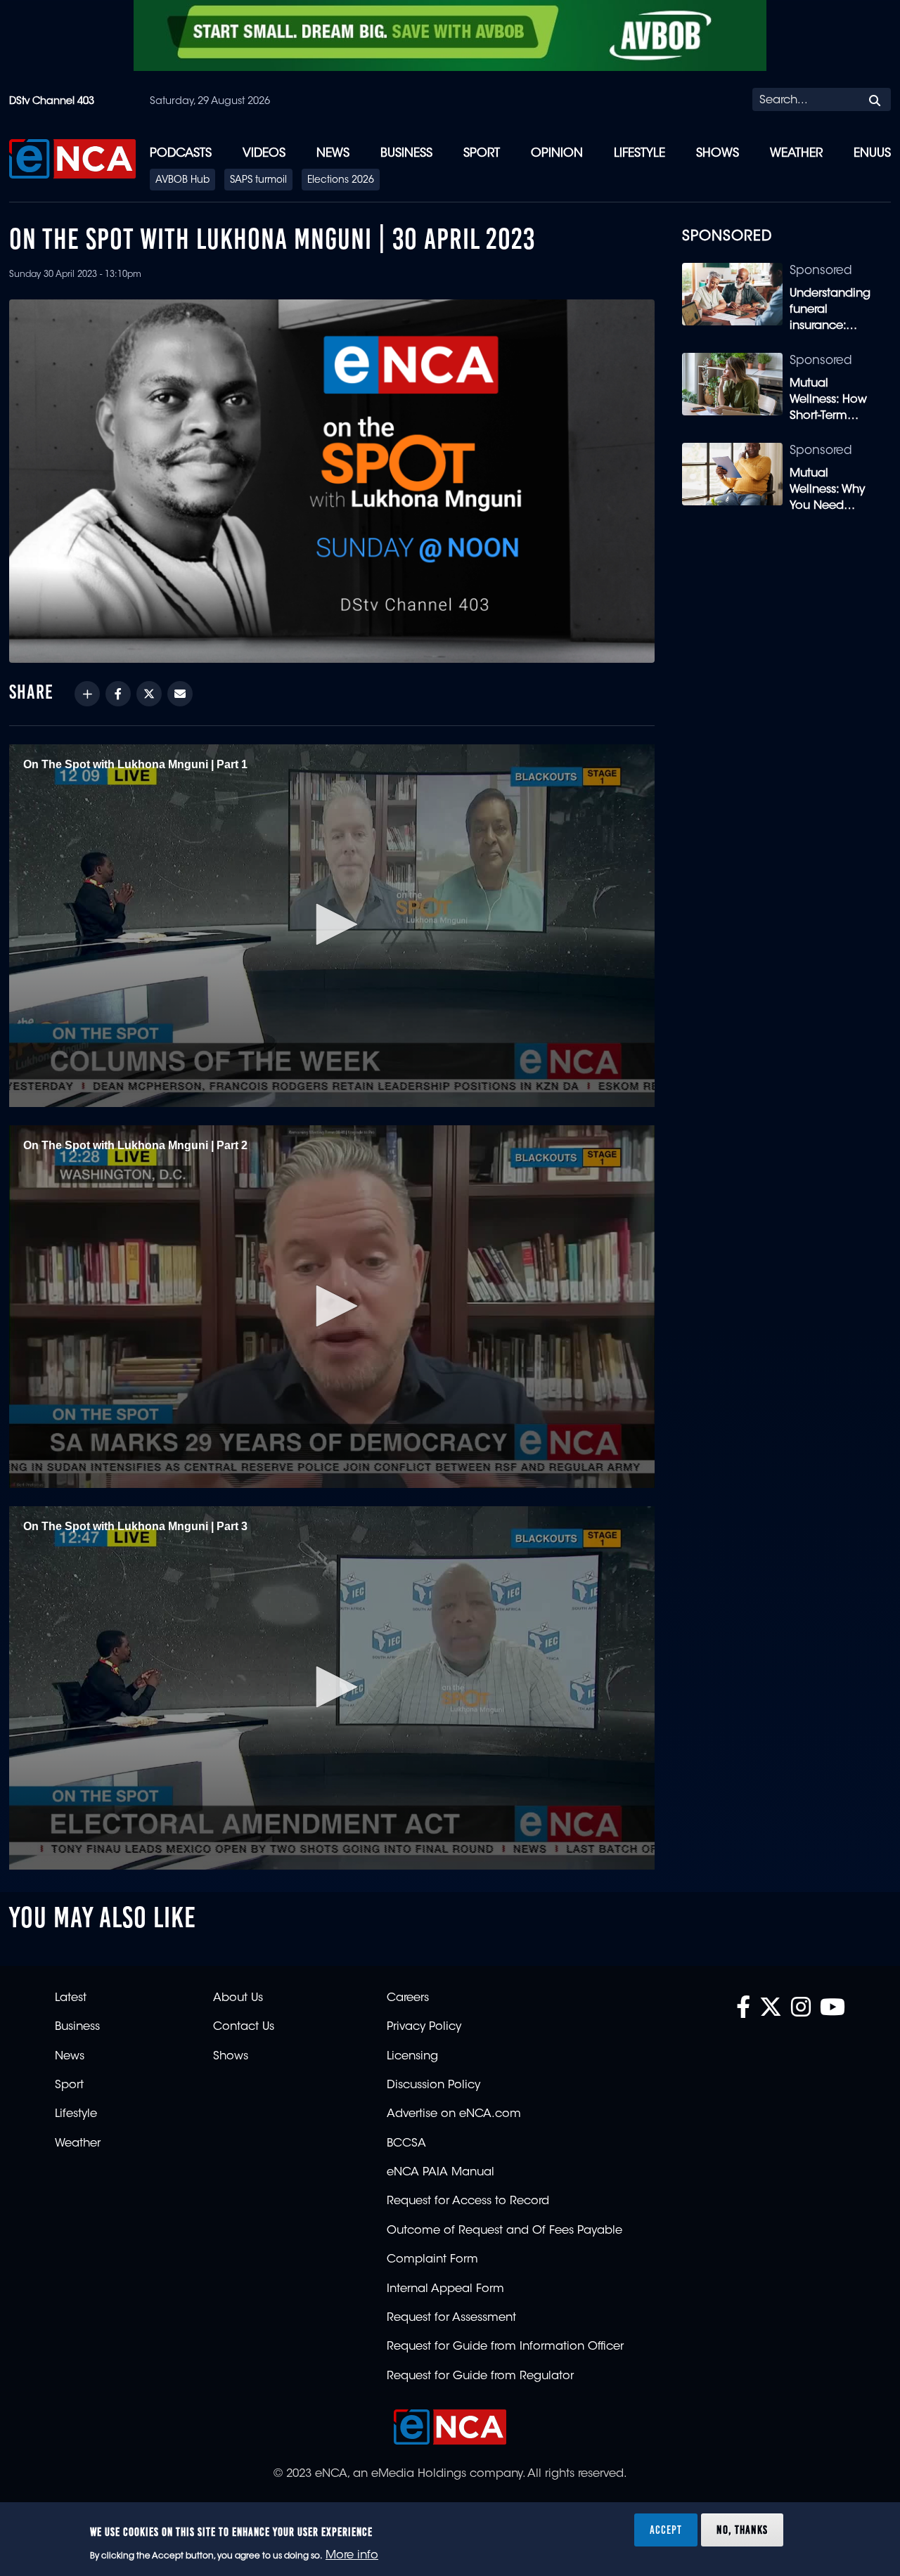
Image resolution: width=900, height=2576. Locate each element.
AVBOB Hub (182, 181)
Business (406, 154)
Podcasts (181, 154)
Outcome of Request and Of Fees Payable (504, 2231)
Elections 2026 (341, 181)
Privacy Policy (424, 2027)
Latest (71, 1998)
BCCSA (406, 2144)
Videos (264, 154)
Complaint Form (432, 2260)
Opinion (557, 154)
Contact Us (244, 2027)
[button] (332, 924)
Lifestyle (639, 154)
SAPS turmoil (258, 181)
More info (352, 2556)
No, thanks (742, 2530)
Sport (482, 154)
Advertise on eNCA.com (454, 2114)
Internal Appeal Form (445, 2289)
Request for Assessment (451, 2318)
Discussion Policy (433, 2085)
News (333, 154)
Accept (666, 2530)
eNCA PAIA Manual (441, 2173)
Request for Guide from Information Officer (505, 2347)
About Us (238, 1998)
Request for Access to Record (468, 2201)
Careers (408, 1998)
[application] (332, 926)
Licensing (412, 2057)
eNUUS (872, 154)
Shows (718, 154)
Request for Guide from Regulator (480, 2376)
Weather (796, 154)
